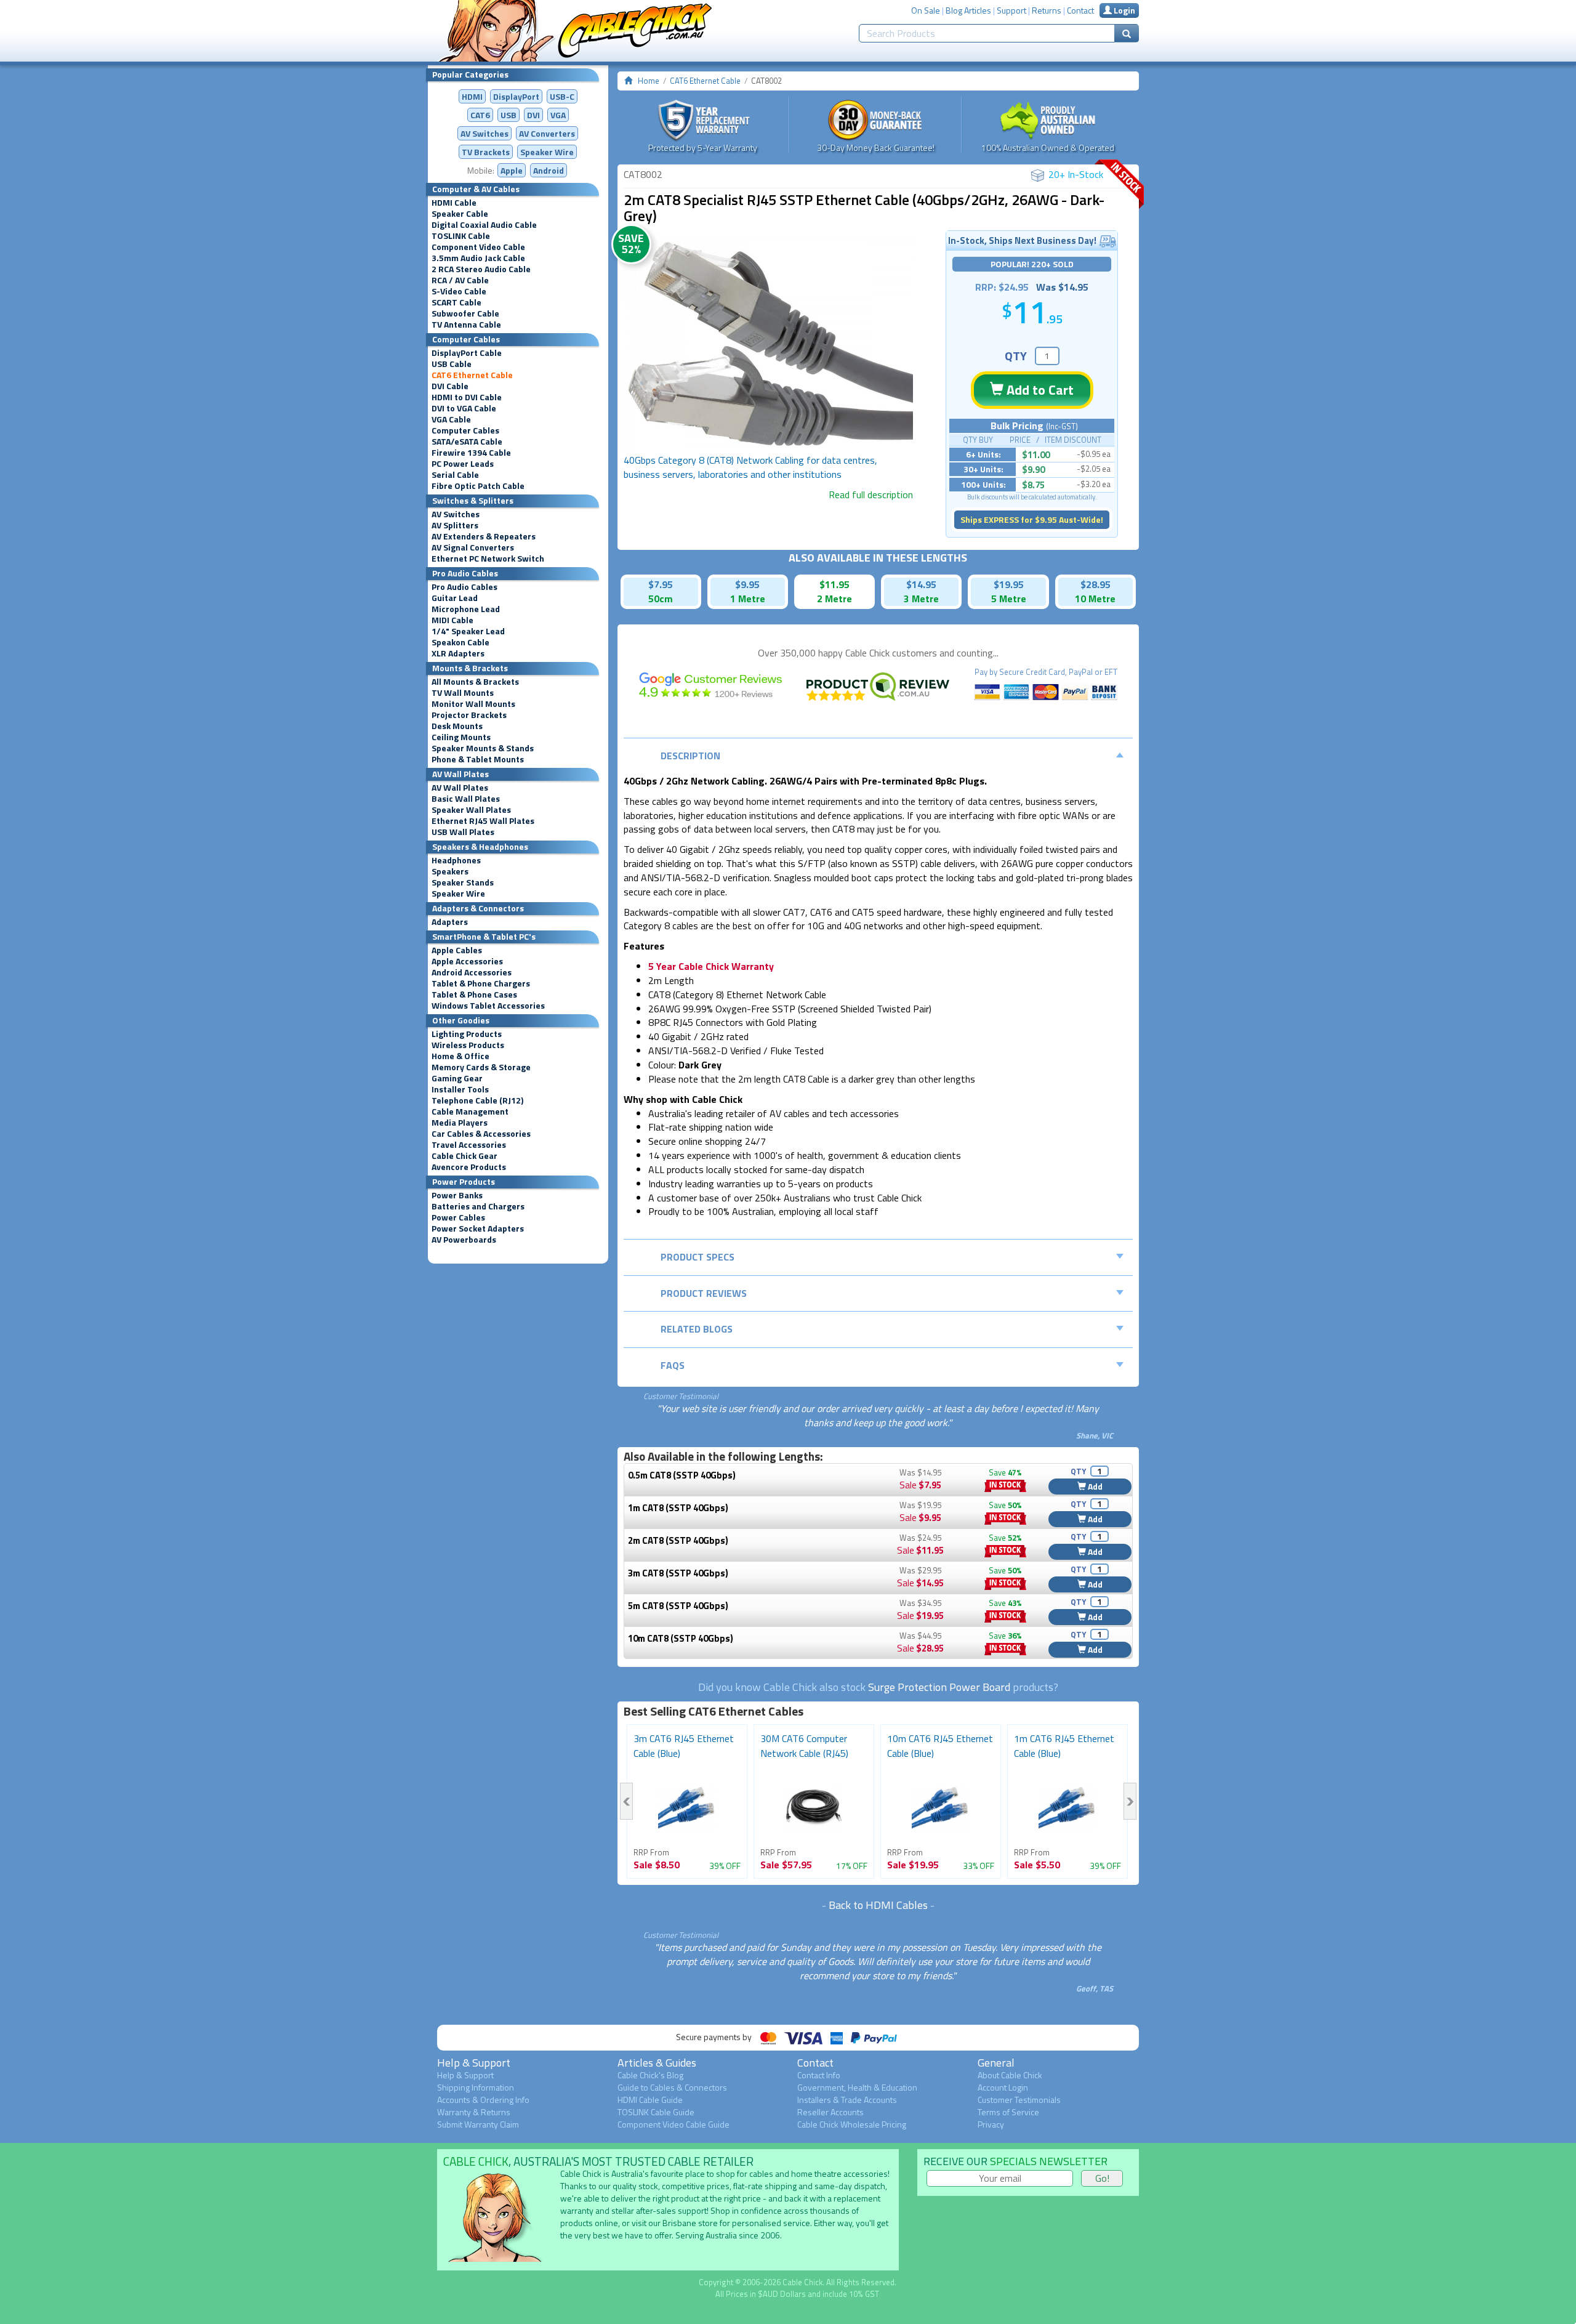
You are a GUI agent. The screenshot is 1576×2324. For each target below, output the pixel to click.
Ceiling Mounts (461, 737)
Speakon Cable (460, 642)
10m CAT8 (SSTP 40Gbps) (681, 1638)
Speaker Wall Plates (471, 810)
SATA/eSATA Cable (467, 442)
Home (649, 81)
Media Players (460, 1123)
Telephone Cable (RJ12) (477, 1100)
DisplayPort (516, 96)
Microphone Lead (466, 609)
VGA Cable (451, 419)
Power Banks (457, 1195)
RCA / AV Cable (460, 280)
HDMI (472, 96)
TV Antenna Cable (466, 325)
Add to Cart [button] (1039, 390)
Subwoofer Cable (465, 313)
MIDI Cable (452, 620)
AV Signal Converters (473, 547)
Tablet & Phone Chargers (481, 983)
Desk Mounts (457, 726)
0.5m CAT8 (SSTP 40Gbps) (682, 1475)
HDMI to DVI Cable (467, 397)
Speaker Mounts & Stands (483, 748)
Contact (1080, 10)
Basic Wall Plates (466, 799)
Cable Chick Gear (464, 1156)
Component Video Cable (478, 247)
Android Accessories (472, 972)
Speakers (450, 871)
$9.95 (747, 584)
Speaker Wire (547, 152)
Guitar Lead (455, 598)
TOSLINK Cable (461, 236)
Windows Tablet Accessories (488, 1006)
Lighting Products (467, 1034)
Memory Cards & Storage (481, 1067)
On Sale (926, 10)
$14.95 (921, 584)
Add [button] (1094, 1486)
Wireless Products (468, 1045)
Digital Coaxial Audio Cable (484, 225)
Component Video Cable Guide (673, 2124)
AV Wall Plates (460, 788)
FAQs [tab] (673, 1365)
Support (1011, 10)
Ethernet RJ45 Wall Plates (483, 821)
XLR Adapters (458, 653)
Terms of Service (1008, 2112)
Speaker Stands (463, 882)
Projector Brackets (469, 715)
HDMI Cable (454, 203)
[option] (768, 345)
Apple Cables (457, 950)
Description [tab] (690, 756)
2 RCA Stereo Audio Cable (481, 269)
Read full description (871, 494)
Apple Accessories (467, 961)
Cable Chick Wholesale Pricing (852, 2124)
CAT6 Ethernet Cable (472, 375)
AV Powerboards (464, 1240)
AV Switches (484, 133)
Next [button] (1130, 1801)
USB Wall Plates (463, 832)
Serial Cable (455, 475)
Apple (512, 170)
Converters (547, 133)
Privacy (991, 2124)
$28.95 (1096, 584)
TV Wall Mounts (463, 693)
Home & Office (460, 1056)
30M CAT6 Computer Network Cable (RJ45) (804, 1746)
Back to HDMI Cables (878, 1905)
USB (509, 115)
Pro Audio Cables (464, 587)
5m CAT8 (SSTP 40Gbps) (678, 1606)
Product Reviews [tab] (704, 1293)
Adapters (450, 922)
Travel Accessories (469, 1145)
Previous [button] (626, 1801)
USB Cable (452, 364)
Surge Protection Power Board (939, 1687)
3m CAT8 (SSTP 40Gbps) (678, 1573)
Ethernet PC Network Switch (488, 559)
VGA (558, 115)
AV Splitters (455, 525)
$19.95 (1009, 584)
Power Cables (458, 1217)
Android (549, 170)
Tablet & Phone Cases (474, 995)
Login (1124, 10)
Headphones (456, 860)
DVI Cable (450, 386)
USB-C (562, 96)
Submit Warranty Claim (478, 2124)
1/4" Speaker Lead (468, 631)
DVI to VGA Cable (464, 408)
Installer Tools (460, 1089)
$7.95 (661, 584)
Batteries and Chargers (478, 1206)
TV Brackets (486, 152)
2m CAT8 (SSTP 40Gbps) (678, 1540)
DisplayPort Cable (467, 353)
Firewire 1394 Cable (471, 453)
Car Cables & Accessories (481, 1134)
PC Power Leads (463, 464)
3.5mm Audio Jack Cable (478, 258)
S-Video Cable (459, 291)
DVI (533, 115)
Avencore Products (469, 1167)
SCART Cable (456, 302)
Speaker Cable (460, 214)
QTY (1016, 356)
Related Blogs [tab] (697, 1329)
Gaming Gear (457, 1078)
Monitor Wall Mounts (473, 704)
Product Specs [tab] (698, 1257)
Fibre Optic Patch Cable (478, 486)
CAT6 (480, 115)
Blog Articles (968, 10)
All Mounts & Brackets (475, 682)
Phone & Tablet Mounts (478, 759)
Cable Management (470, 1112)
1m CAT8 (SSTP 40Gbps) (678, 1508)
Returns (1047, 10)
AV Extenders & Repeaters (484, 536)
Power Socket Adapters (478, 1229)
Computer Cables (465, 430)
